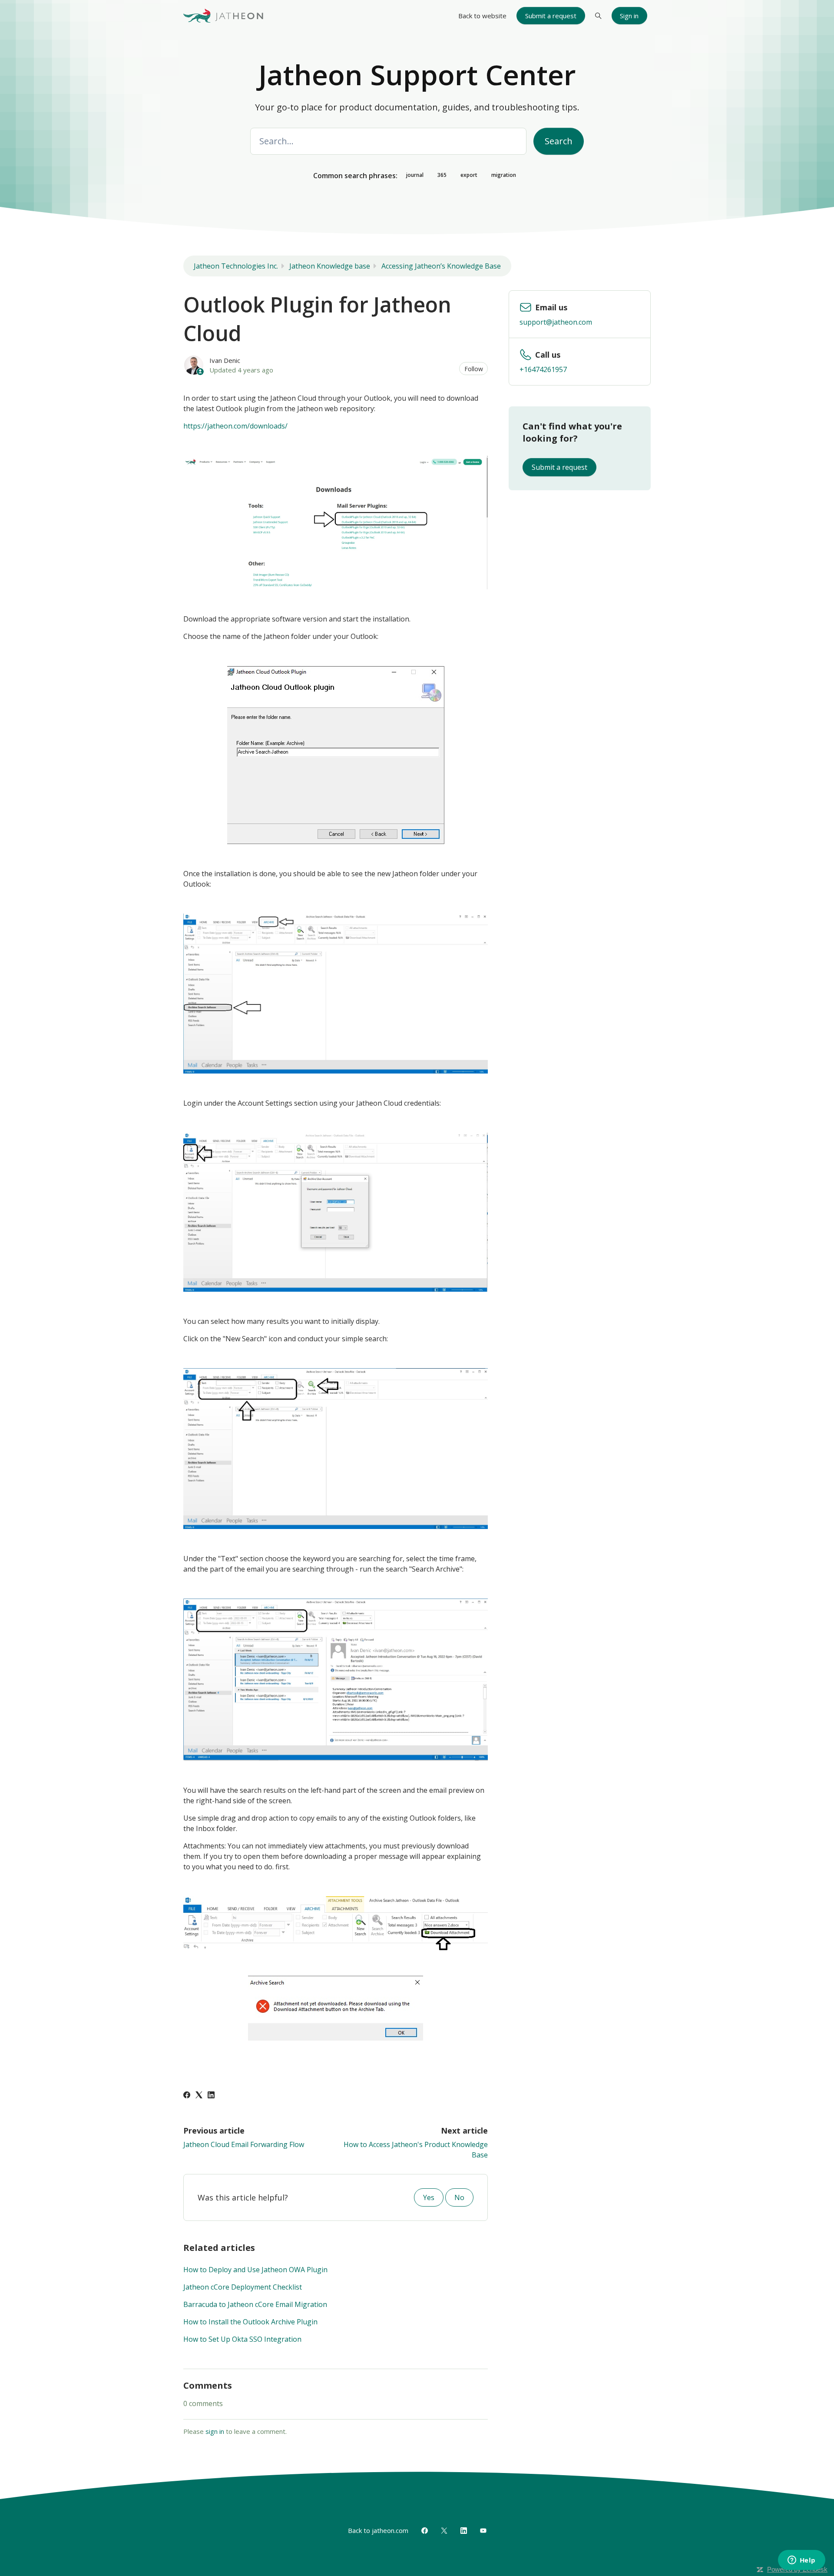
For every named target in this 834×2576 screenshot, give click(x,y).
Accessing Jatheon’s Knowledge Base (441, 266)
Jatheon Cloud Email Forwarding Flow (244, 2144)
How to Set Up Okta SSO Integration (242, 2339)
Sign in (629, 16)
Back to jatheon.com (378, 2530)
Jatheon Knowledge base (330, 266)
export (469, 175)
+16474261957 (543, 369)
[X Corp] (199, 2096)
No (459, 2197)
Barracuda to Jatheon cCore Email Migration (255, 2304)
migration (504, 175)
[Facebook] (187, 2096)
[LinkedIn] (211, 2096)
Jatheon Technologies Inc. (236, 266)
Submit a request (551, 16)
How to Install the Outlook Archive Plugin (250, 2322)
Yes (429, 2197)
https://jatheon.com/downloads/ (235, 426)
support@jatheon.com (556, 322)
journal (415, 175)
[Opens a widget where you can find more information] (801, 2561)
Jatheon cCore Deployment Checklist (243, 2287)
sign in (215, 2431)
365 (442, 175)
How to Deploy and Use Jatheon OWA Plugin (255, 2270)
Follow (474, 369)
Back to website (482, 16)
